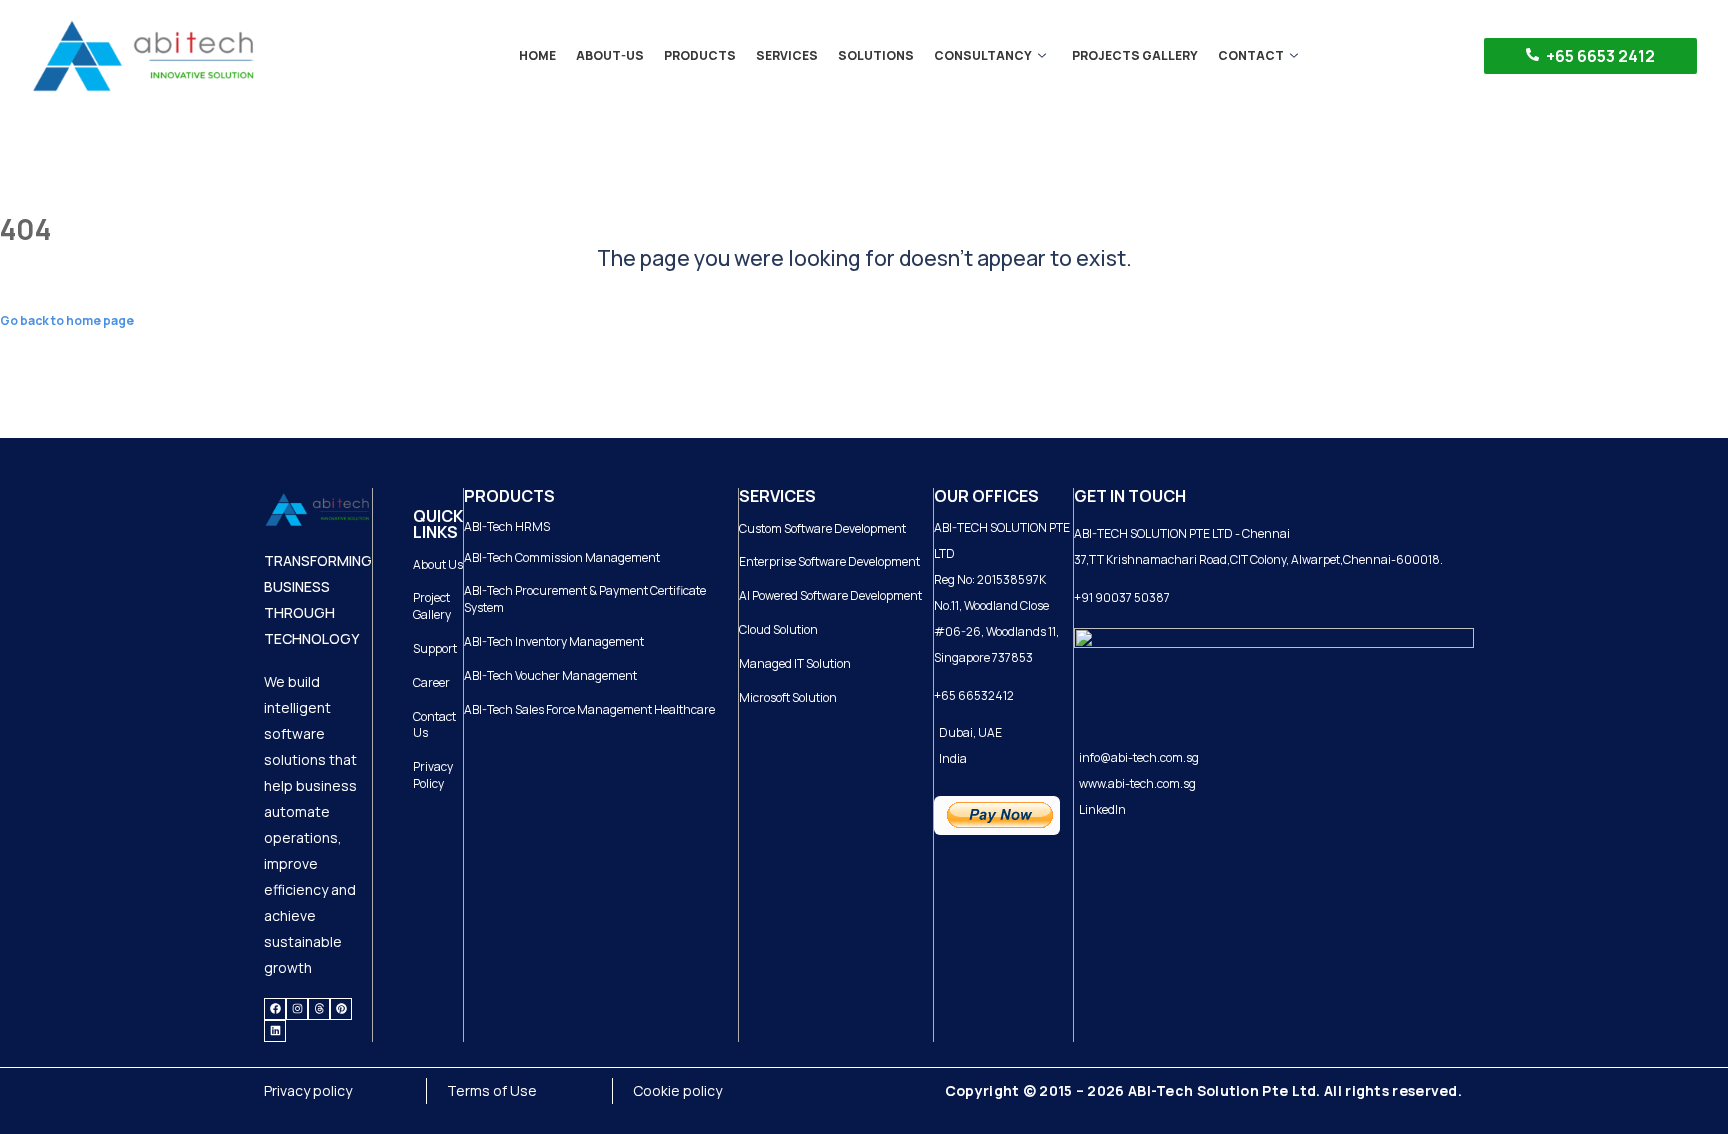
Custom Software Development (822, 528)
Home (537, 55)
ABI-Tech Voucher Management (550, 675)
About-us (610, 55)
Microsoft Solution (788, 697)
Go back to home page (67, 320)
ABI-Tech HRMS (507, 526)
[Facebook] (275, 1009)
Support (435, 648)
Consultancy (983, 55)
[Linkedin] (275, 1031)
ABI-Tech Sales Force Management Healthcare (589, 709)
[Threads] (319, 1009)
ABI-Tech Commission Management (562, 557)
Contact (1251, 55)
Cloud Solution (778, 629)
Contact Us (434, 725)
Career (431, 682)
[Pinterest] (341, 1009)
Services (787, 55)
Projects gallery (1135, 55)
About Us (438, 564)
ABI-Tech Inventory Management (554, 641)
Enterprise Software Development (829, 561)
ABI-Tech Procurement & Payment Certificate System (585, 599)
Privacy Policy (433, 775)
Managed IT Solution (795, 663)
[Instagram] (297, 1009)
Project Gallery (432, 606)
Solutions (876, 55)
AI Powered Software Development (830, 595)
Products (700, 55)
